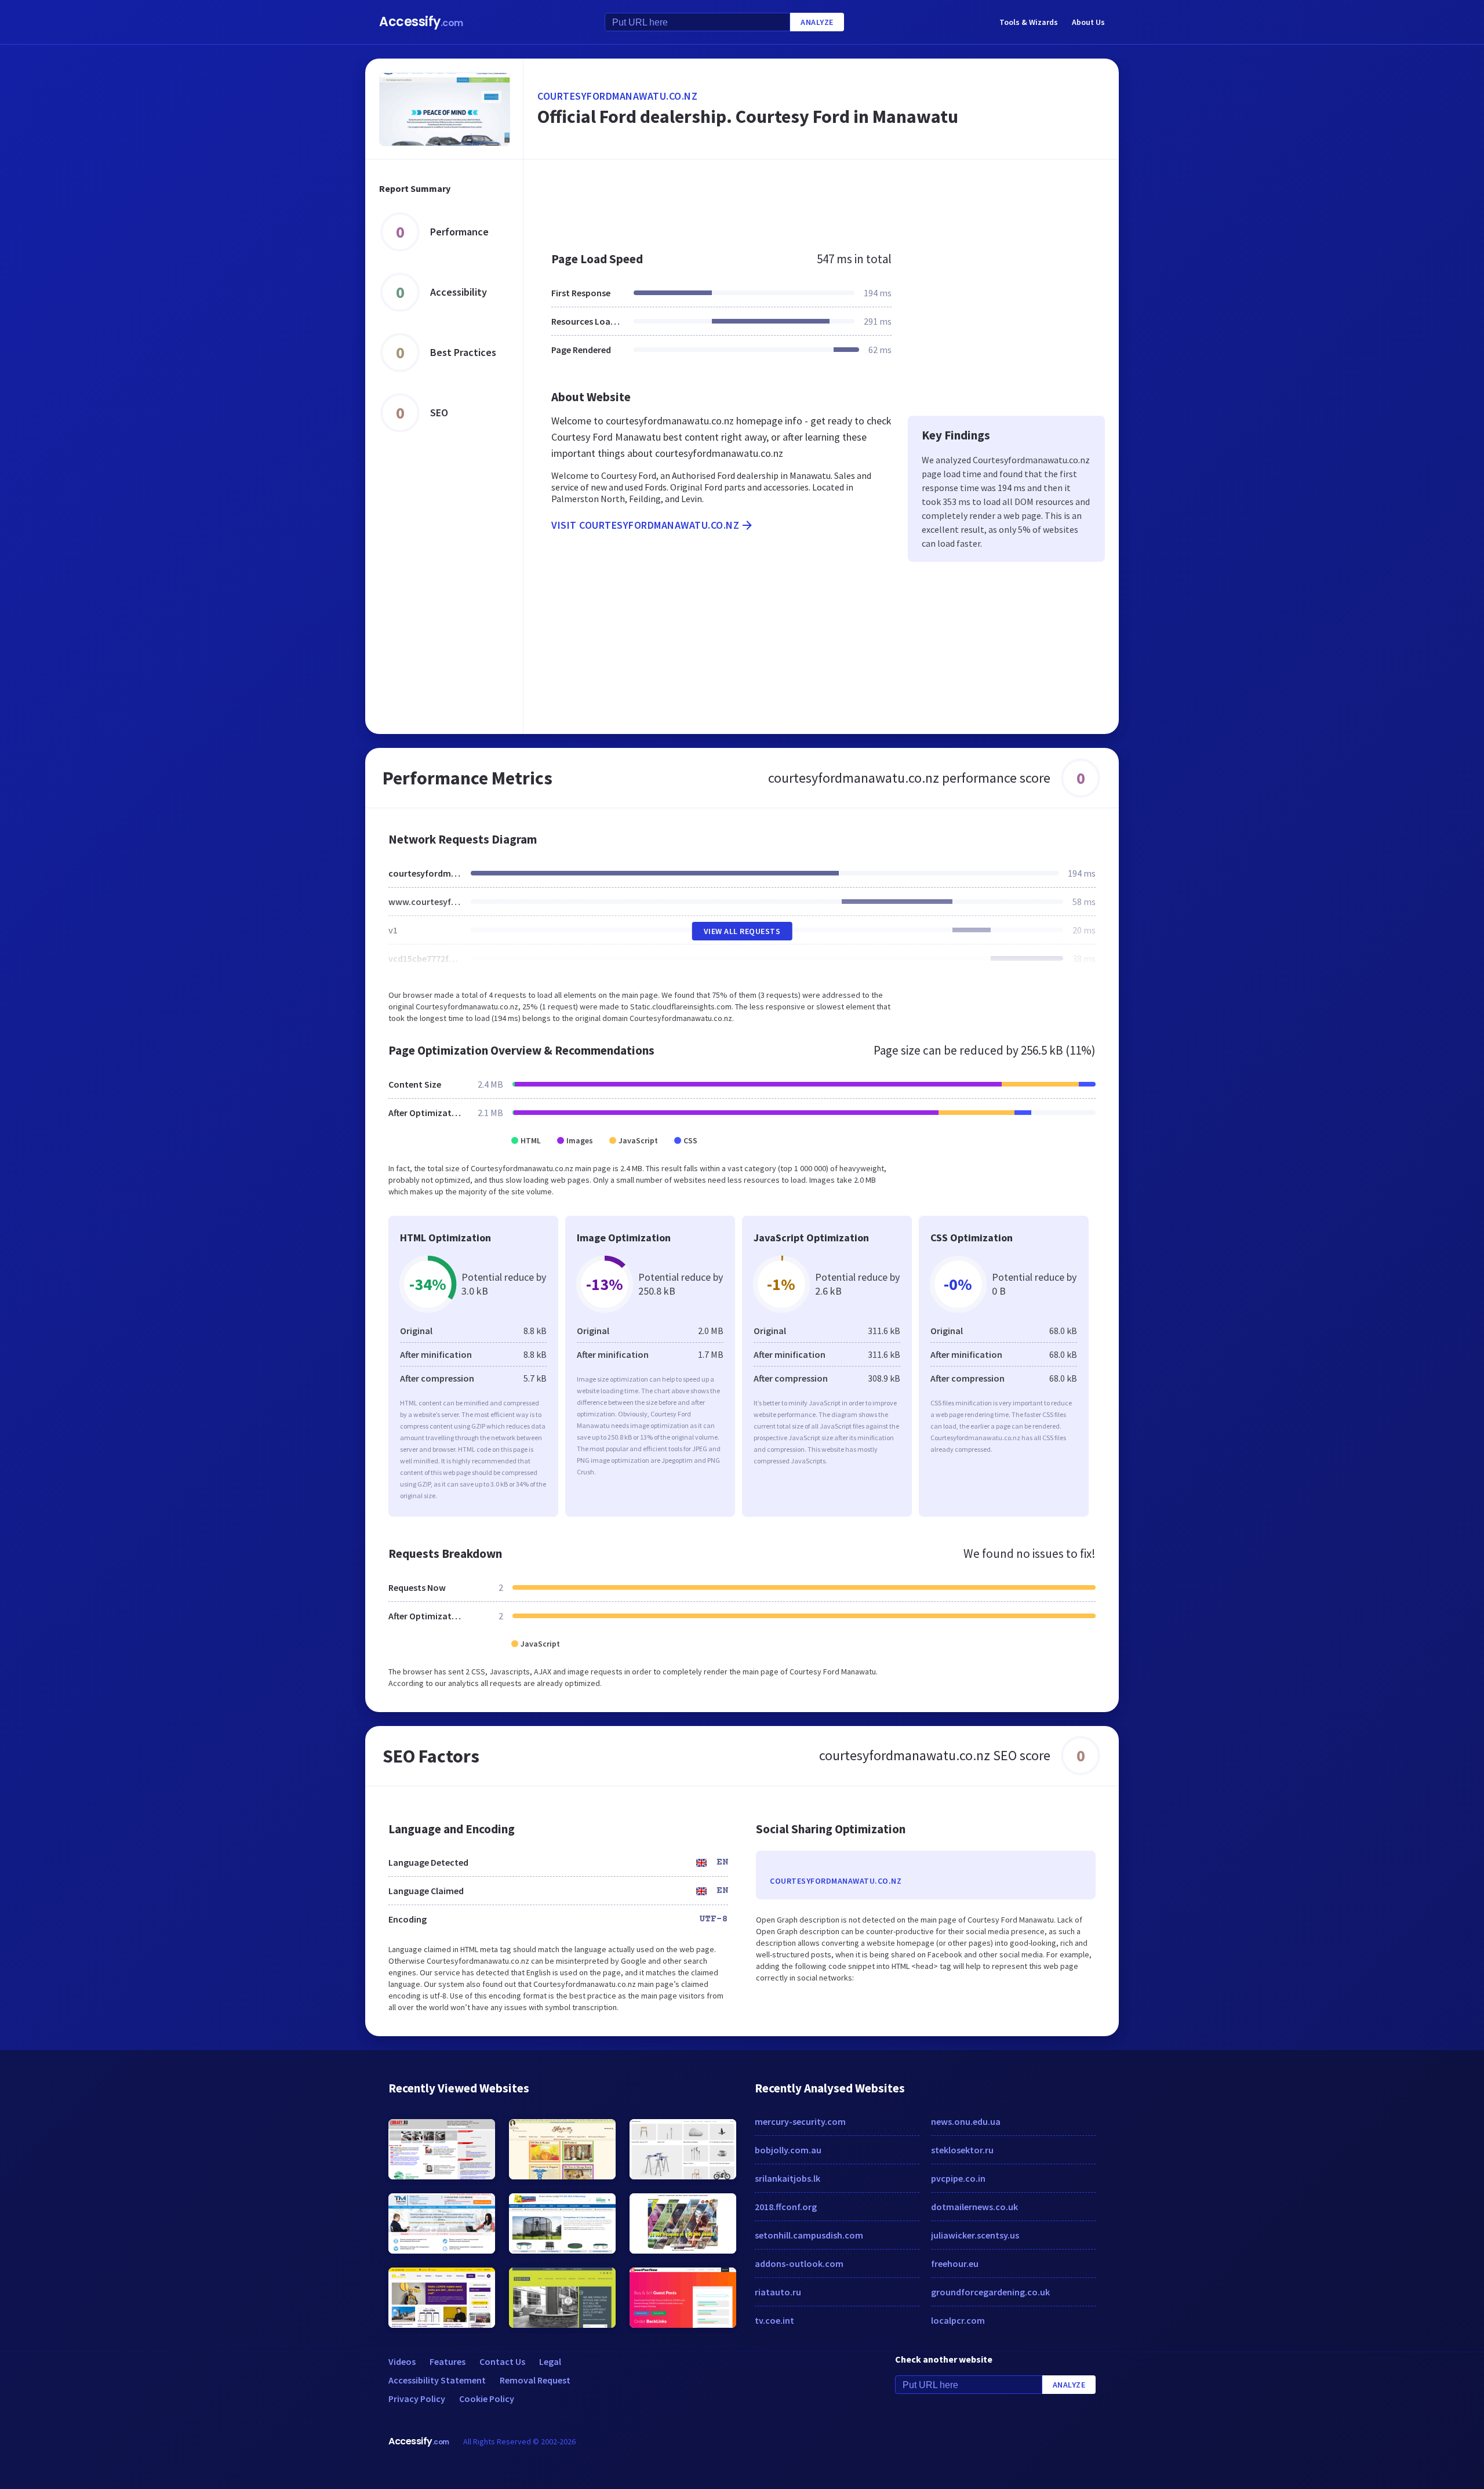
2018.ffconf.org (786, 2207)
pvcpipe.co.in (958, 2178)
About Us (1088, 22)
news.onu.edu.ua (966, 2121)
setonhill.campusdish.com (809, 2235)
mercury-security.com (800, 2121)
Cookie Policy (487, 2399)
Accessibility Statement (437, 2380)
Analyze (817, 22)
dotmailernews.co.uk (974, 2207)
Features (448, 2361)
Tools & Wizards (1029, 22)
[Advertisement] (821, 199)
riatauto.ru (778, 2292)
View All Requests (742, 931)
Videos (402, 2361)
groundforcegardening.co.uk (990, 2292)
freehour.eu (955, 2263)
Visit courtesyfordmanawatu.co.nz (645, 525)
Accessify (421, 22)
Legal (550, 2361)
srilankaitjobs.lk (788, 2178)
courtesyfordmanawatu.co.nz (617, 96)
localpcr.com (958, 2320)
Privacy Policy (417, 2399)
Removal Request (535, 2380)
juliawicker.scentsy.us (975, 2235)
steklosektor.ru (962, 2150)
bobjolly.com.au (788, 2150)
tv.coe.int (774, 2320)
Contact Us (502, 2361)
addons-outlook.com (799, 2263)
